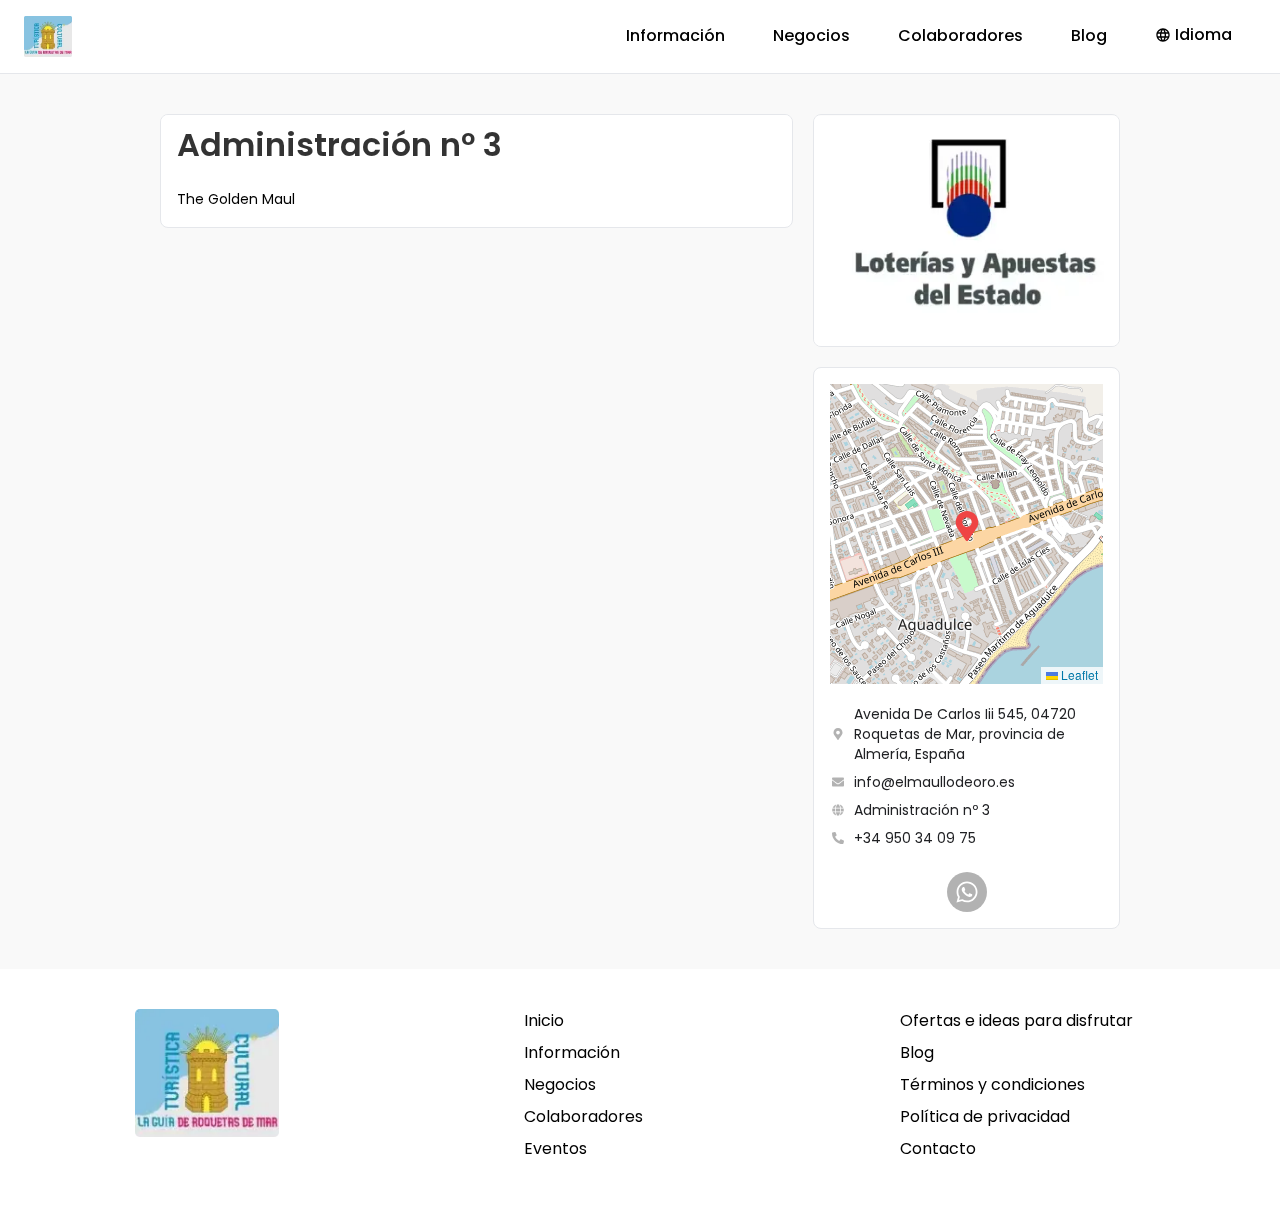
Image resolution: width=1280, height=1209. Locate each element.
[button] (967, 534)
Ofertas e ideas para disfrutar (1016, 1020)
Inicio (544, 1020)
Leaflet (1078, 674)
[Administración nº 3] (967, 892)
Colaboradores (960, 35)
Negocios (811, 35)
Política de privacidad (985, 1116)
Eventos (555, 1148)
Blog (1089, 35)
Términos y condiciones (992, 1084)
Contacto (938, 1148)
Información (675, 35)
